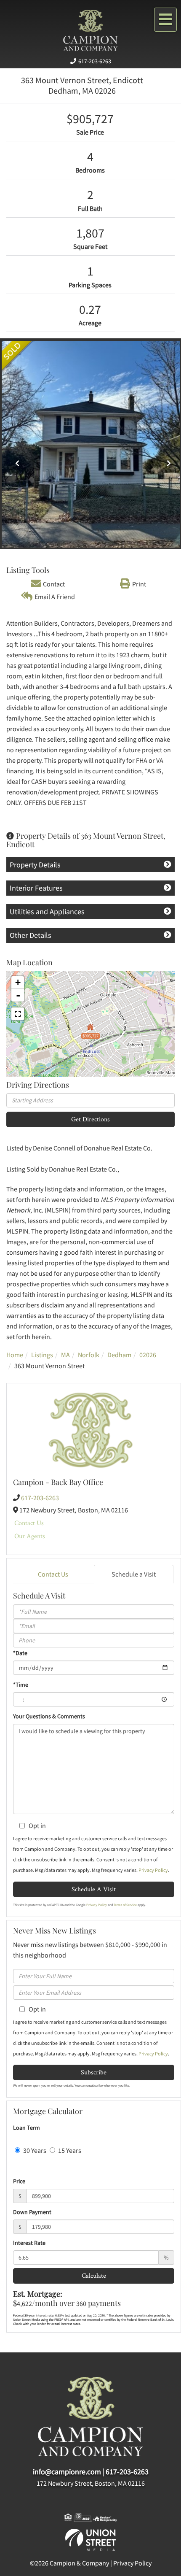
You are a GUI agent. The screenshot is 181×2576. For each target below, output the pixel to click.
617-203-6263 (95, 61)
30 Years (34, 2150)
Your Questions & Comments (49, 1716)
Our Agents (30, 1536)
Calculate (94, 2275)
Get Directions (90, 1119)
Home (15, 1355)
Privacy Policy (153, 1870)
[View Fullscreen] (18, 1014)
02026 (148, 1355)
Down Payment (32, 2212)
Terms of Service (125, 1905)
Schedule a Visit (134, 1574)
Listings (42, 1355)
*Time (21, 1685)
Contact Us (29, 1523)
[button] (15, 460)
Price (19, 2181)
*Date (20, 1653)
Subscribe (94, 2072)
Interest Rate (29, 2243)
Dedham (119, 1355)
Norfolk (89, 1355)
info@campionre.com (67, 2472)
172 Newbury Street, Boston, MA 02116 (91, 2483)
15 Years (69, 2150)
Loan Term (27, 2128)
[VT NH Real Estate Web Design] (90, 2539)
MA (65, 1355)
